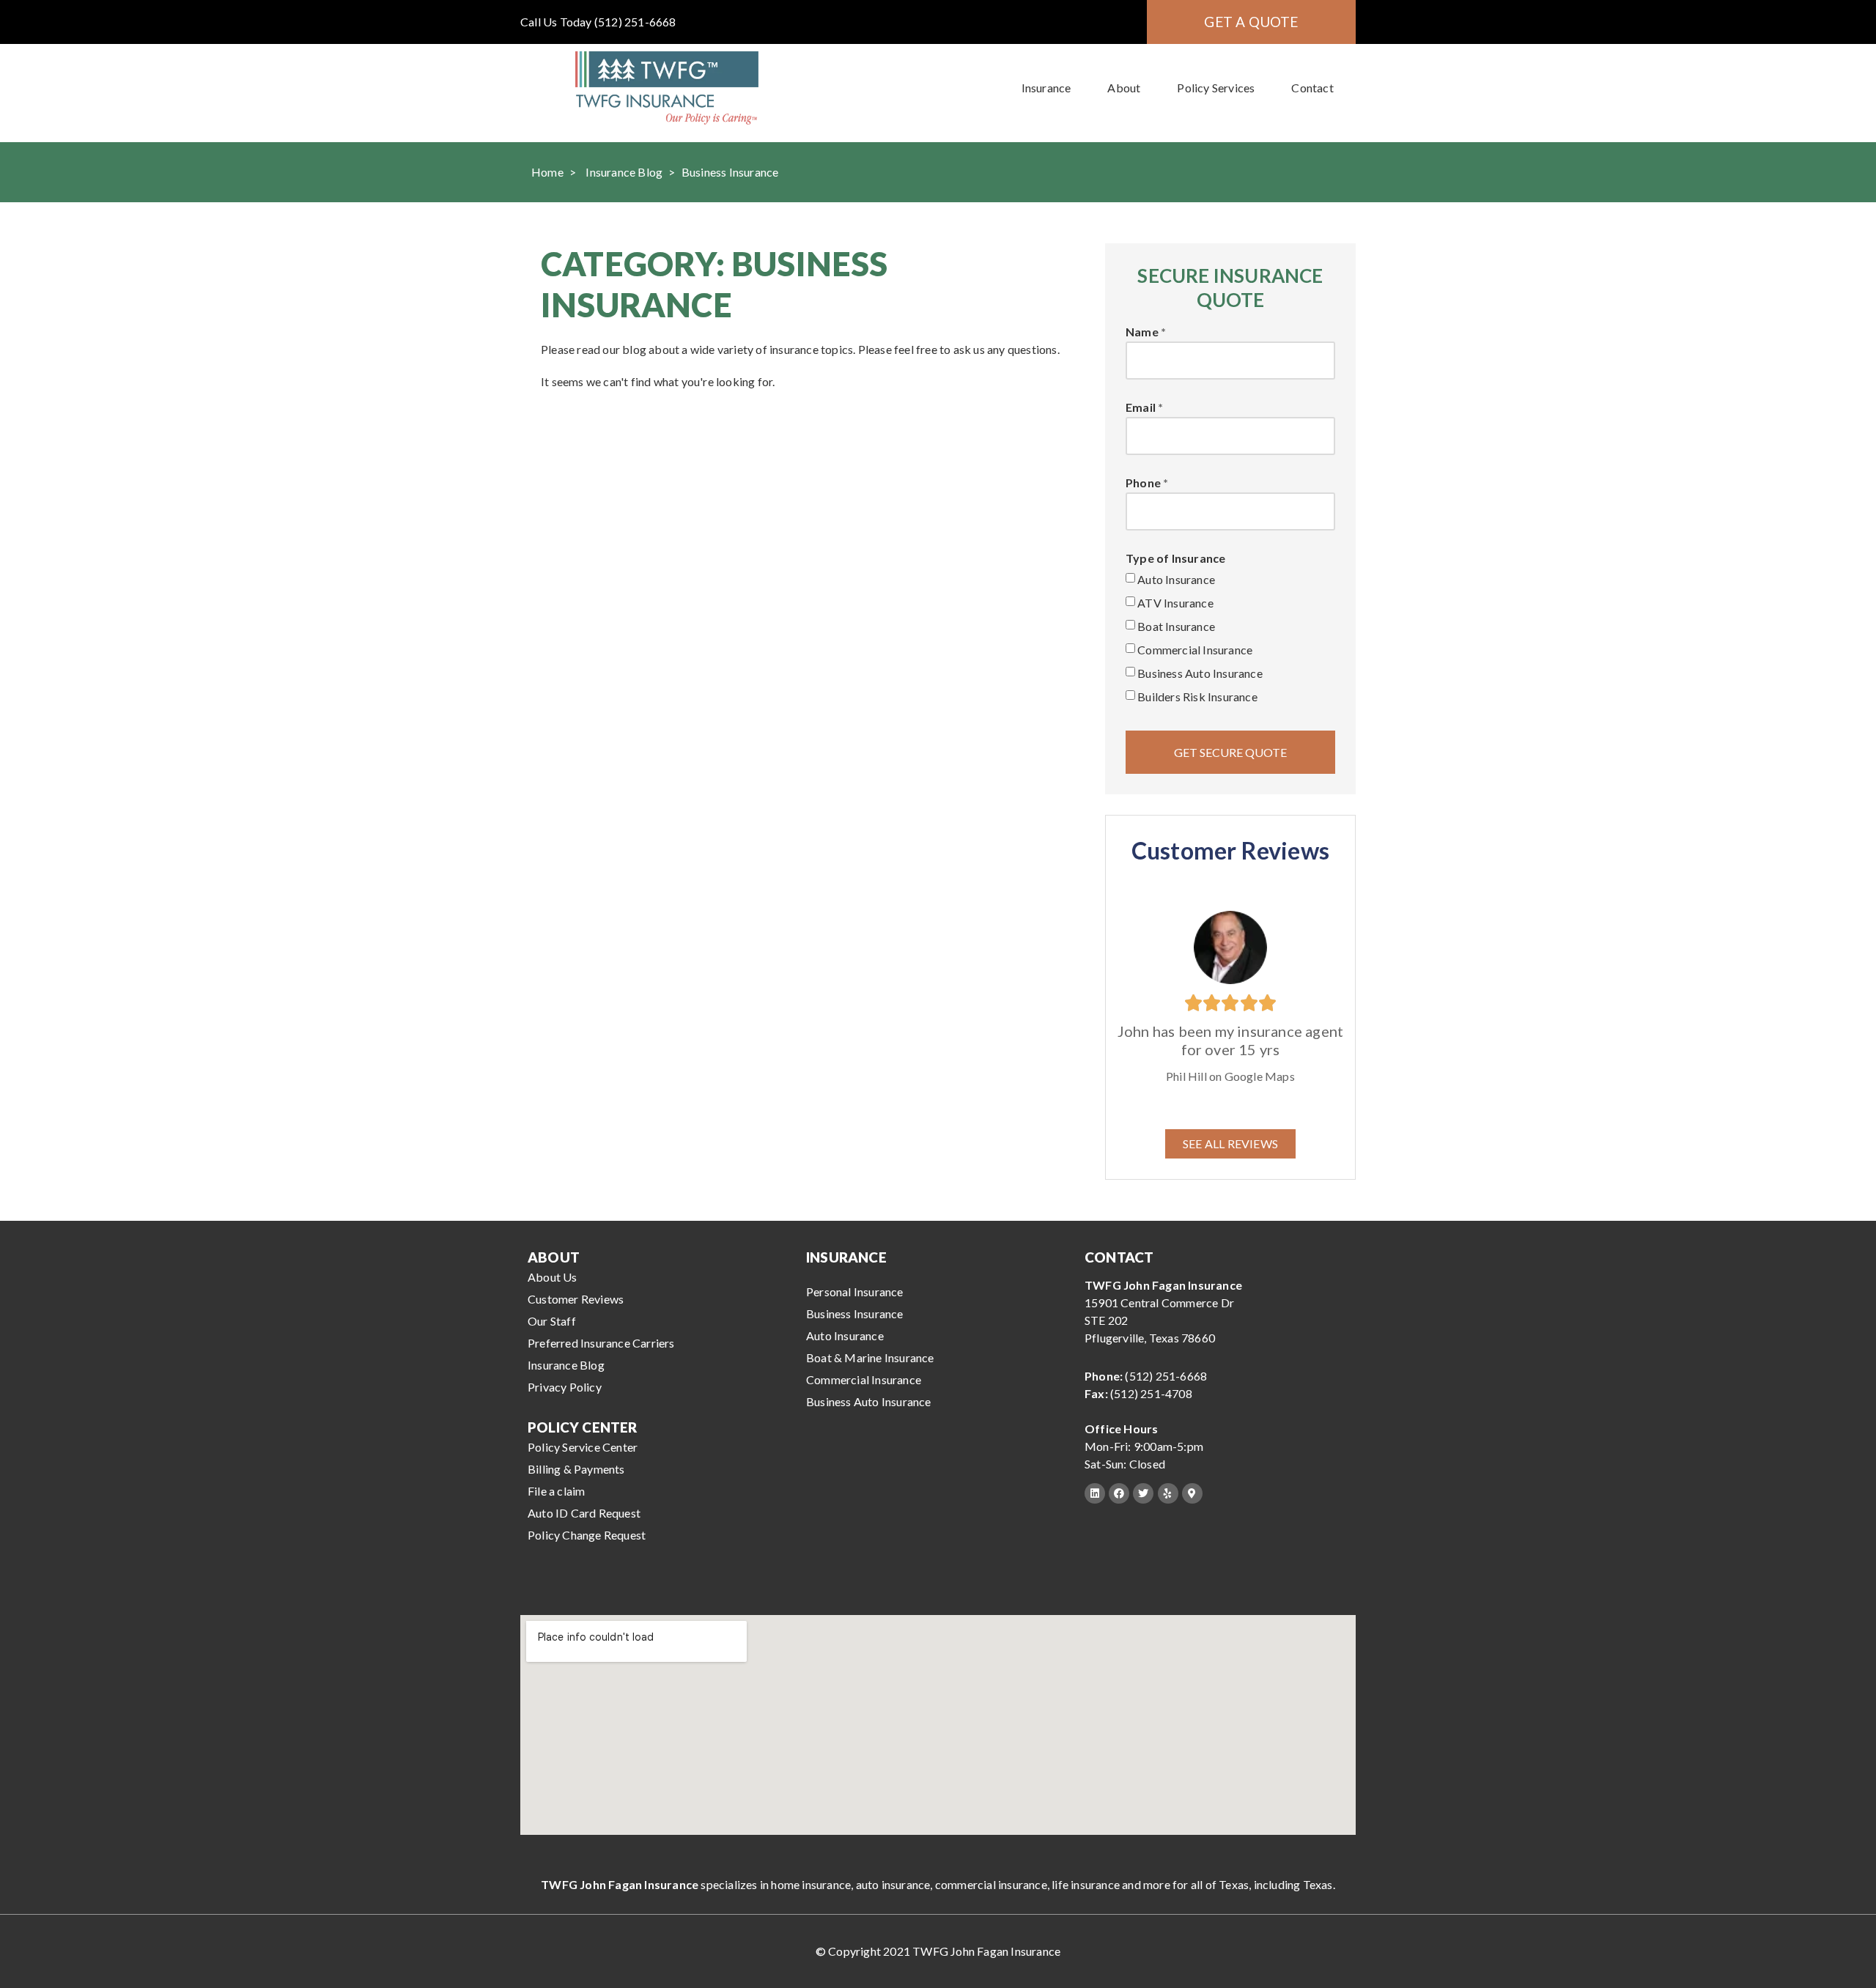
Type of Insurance (1175, 559)
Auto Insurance (1176, 579)
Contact (1312, 88)
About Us (553, 1277)
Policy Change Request (587, 1535)
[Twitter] (1143, 1493)
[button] (1230, 1144)
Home (547, 172)
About (1124, 88)
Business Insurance (855, 1313)
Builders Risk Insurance (1197, 696)
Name (1142, 332)
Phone (1143, 483)
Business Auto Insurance (1200, 673)
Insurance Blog (624, 172)
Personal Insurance (855, 1292)
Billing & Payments (576, 1469)
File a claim (556, 1491)
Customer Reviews (576, 1299)
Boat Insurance (1176, 626)
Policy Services (1216, 88)
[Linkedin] (1095, 1493)
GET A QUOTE (1251, 22)
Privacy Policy (565, 1387)
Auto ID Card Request (584, 1513)
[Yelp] (1168, 1493)
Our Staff (552, 1321)
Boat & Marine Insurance (870, 1357)
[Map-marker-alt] (1192, 1493)
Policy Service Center (583, 1447)
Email (1141, 408)
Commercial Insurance (1195, 650)
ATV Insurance (1175, 603)
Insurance (1046, 88)
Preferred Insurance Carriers (601, 1343)
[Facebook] (1119, 1493)
